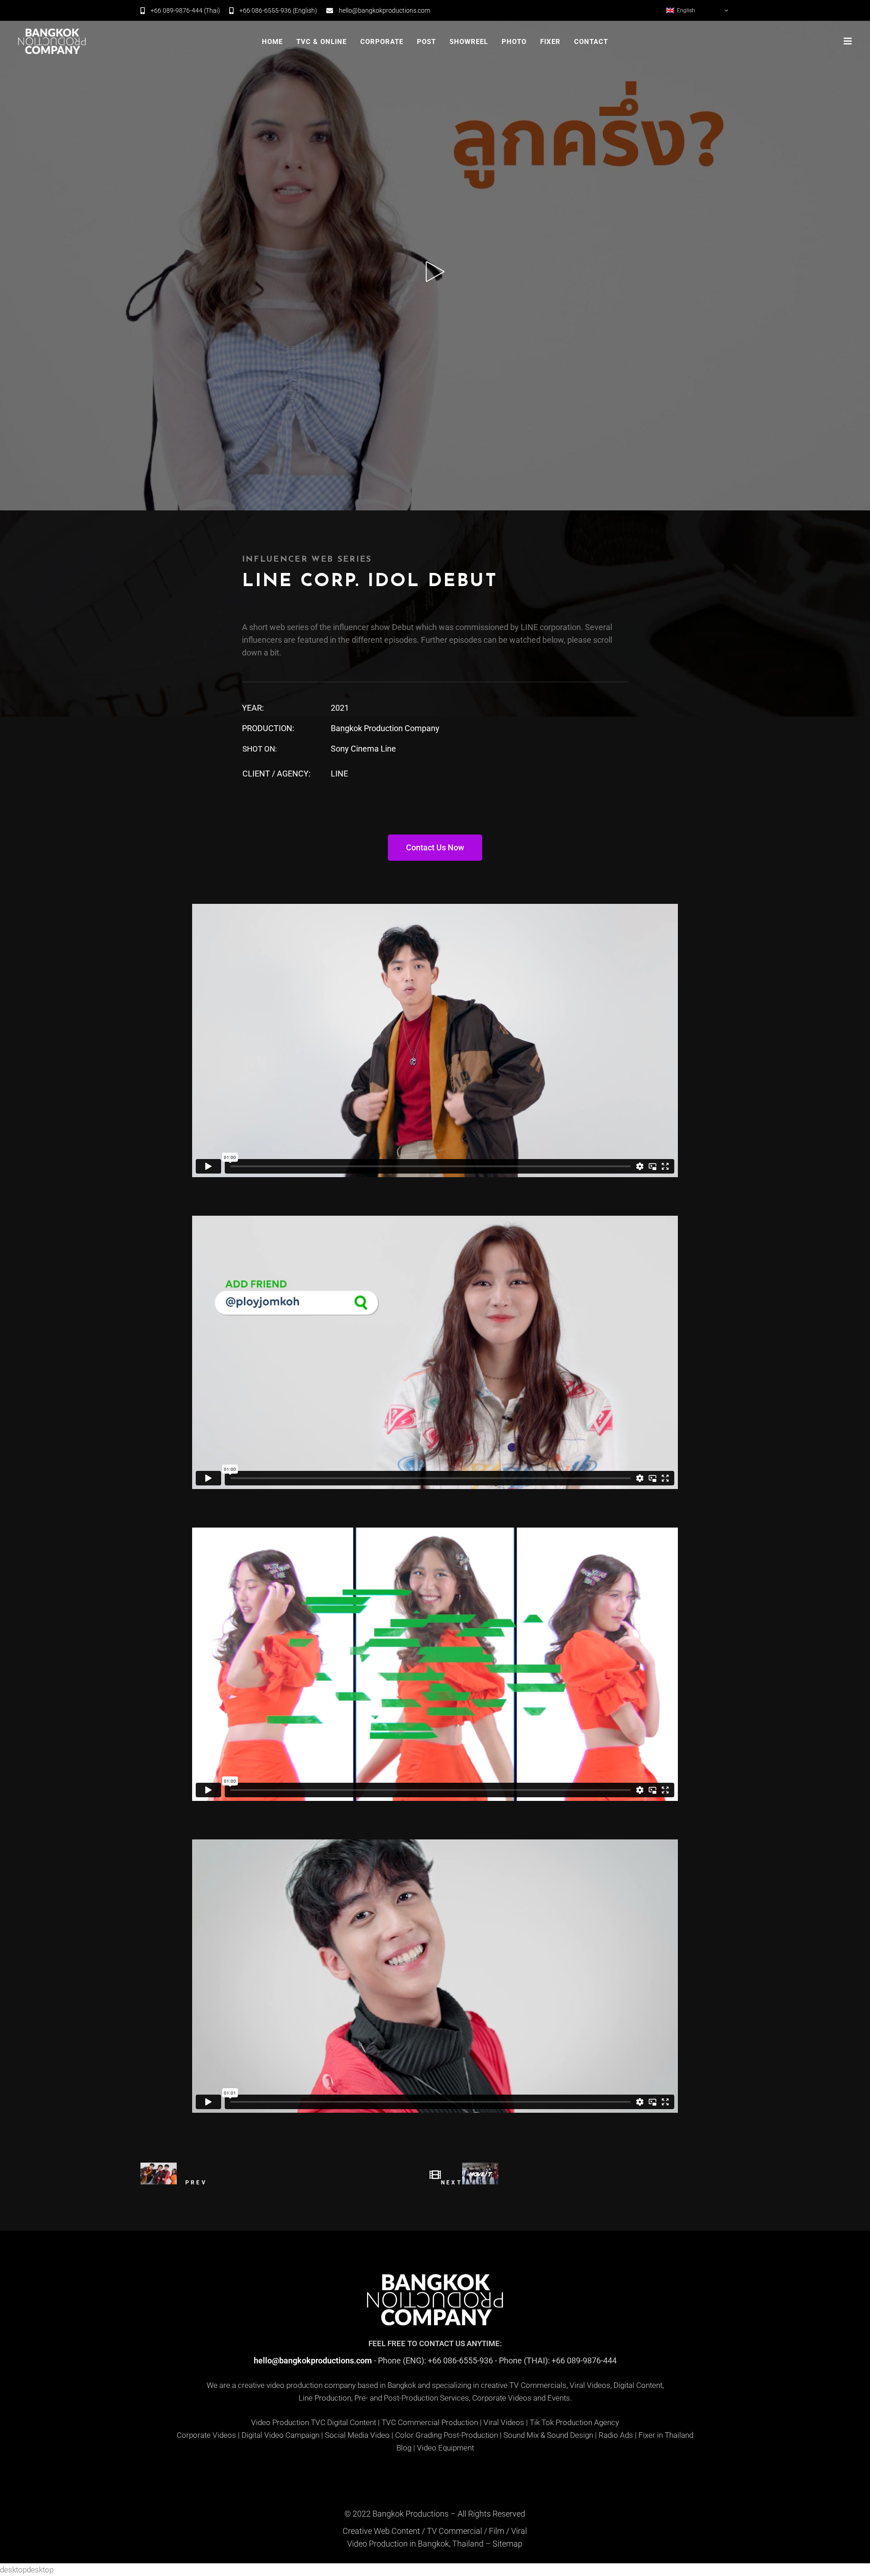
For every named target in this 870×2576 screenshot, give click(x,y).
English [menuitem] (686, 10)
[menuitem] (698, 10)
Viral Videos (504, 2422)
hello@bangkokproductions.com (313, 2360)
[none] (698, 10)
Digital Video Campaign (280, 2435)
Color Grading (418, 2435)
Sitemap (507, 2544)
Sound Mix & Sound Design (548, 2435)
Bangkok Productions (411, 2514)
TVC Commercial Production (430, 2422)
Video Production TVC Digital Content (314, 2422)
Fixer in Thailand (666, 2435)
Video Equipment (445, 2448)
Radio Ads (616, 2435)
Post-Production (471, 2435)
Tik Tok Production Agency (574, 2422)
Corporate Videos (206, 2435)
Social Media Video (357, 2435)
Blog (404, 2448)
